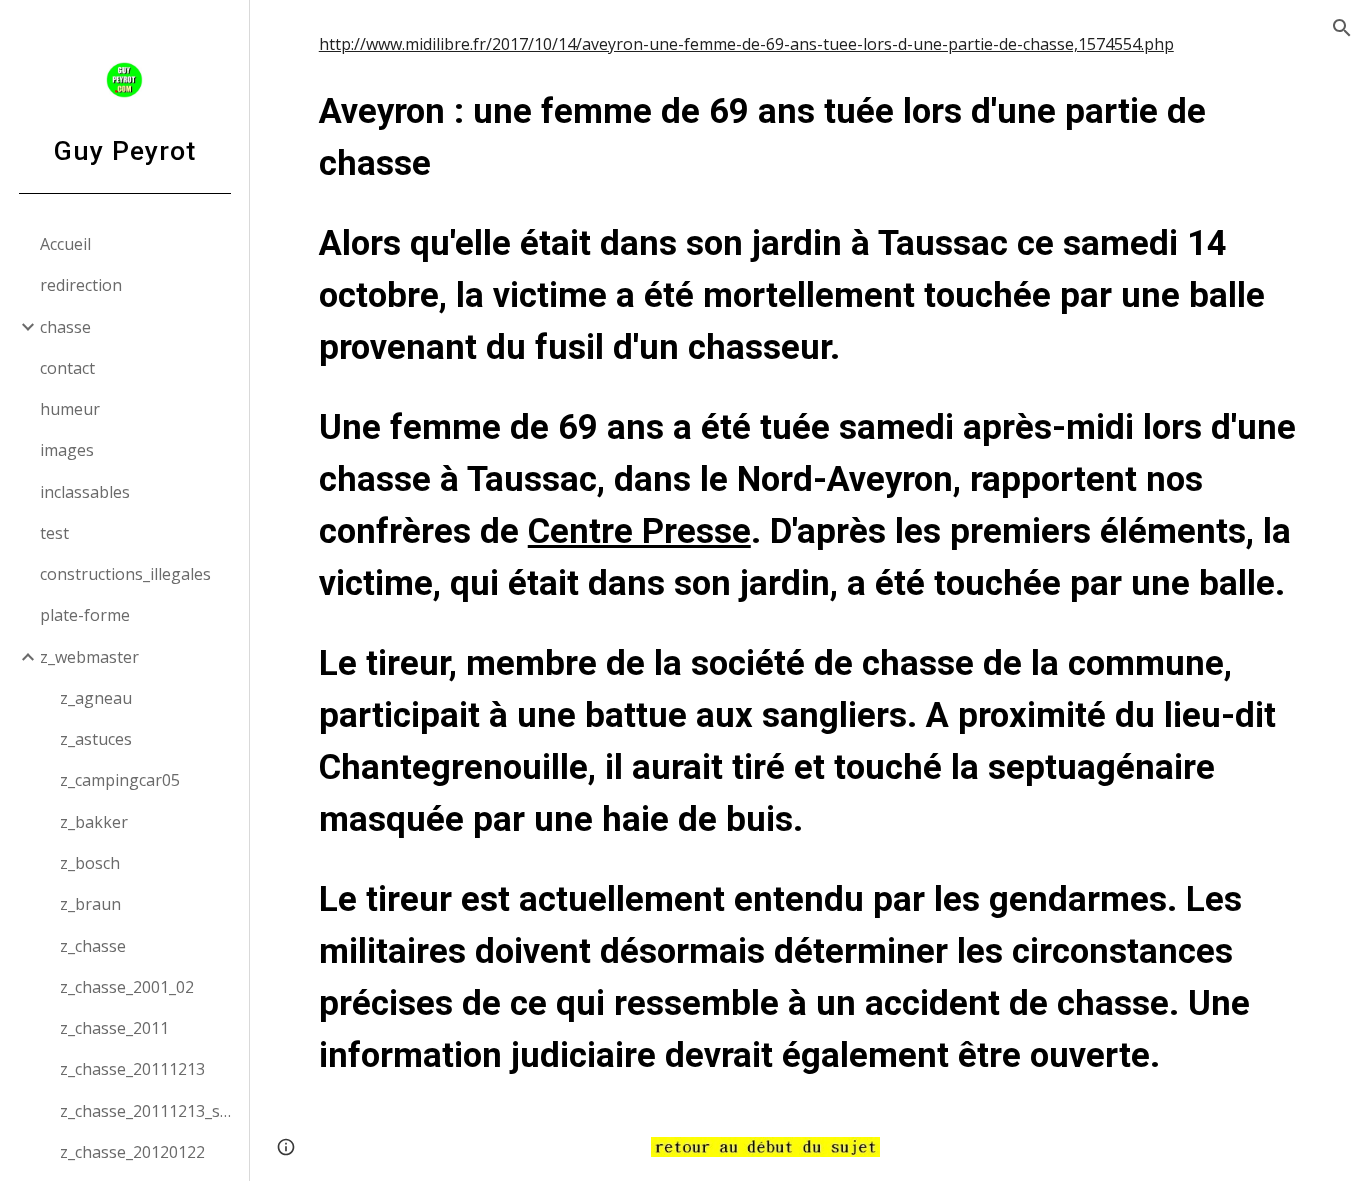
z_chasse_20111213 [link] (132, 1069)
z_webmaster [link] (89, 657)
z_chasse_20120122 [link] (132, 1152)
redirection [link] (81, 285)
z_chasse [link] (93, 946)
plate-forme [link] (85, 615)
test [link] (54, 533)
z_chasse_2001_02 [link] (127, 987)
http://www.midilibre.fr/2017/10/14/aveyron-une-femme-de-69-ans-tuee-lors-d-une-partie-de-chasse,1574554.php (746, 44)
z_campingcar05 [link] (120, 780)
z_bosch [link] (90, 863)
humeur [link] (70, 409)
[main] (808, 556)
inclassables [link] (85, 492)
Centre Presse (639, 531)
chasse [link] (65, 327)
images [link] (67, 450)
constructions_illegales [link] (125, 574)
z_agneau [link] (96, 698)
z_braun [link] (90, 904)
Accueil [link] (65, 244)
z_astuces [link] (96, 739)
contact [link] (67, 368)
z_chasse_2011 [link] (114, 1028)
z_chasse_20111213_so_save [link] (148, 1111)
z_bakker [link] (94, 822)
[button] (1342, 28)
